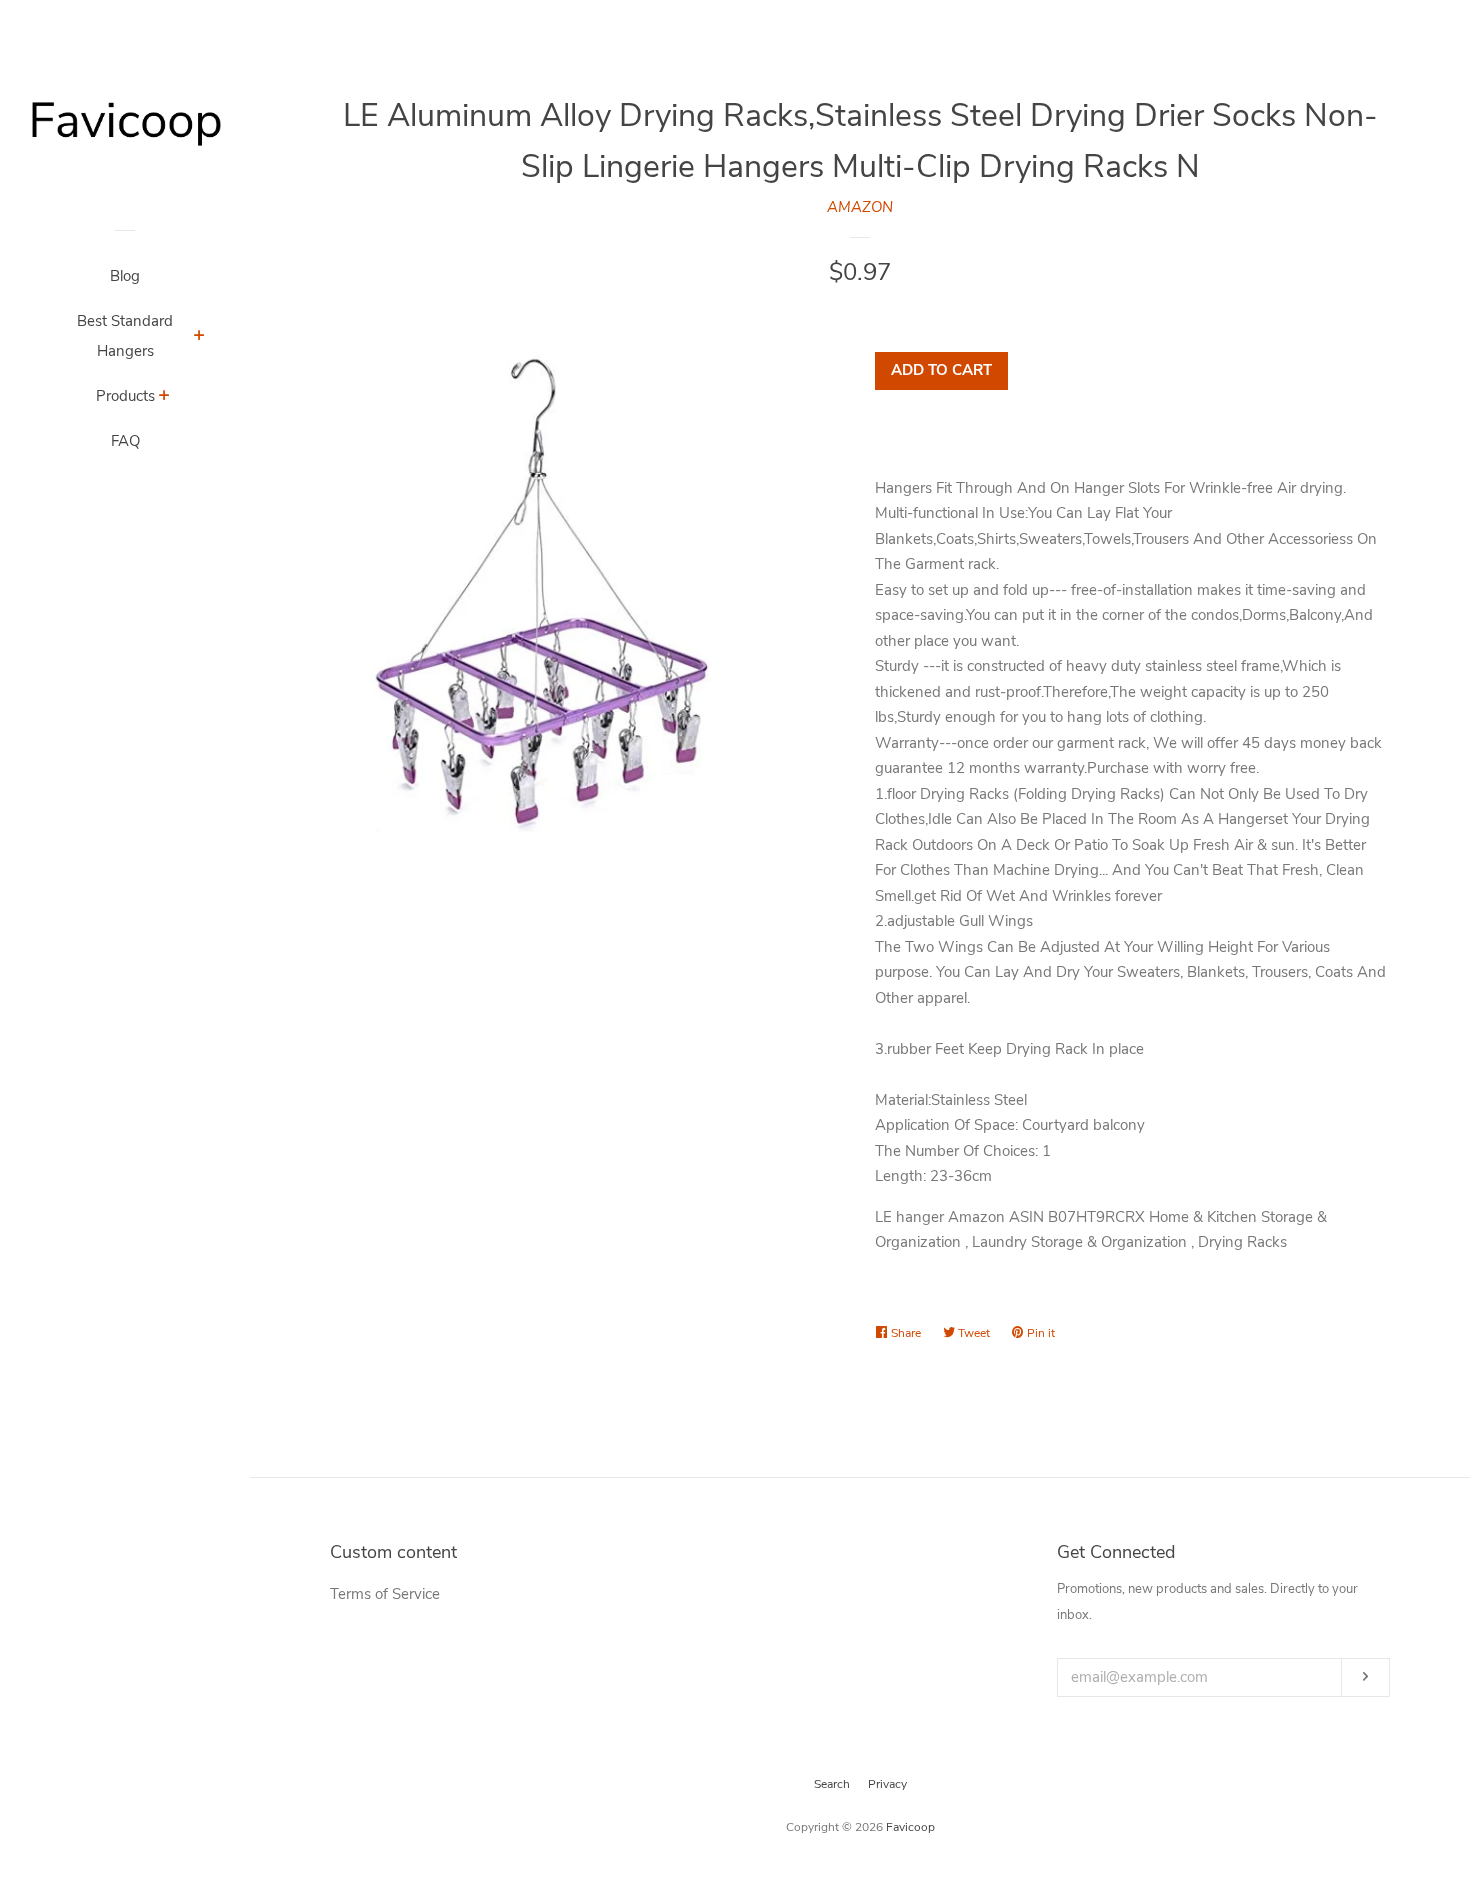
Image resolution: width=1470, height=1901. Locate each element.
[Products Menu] (164, 398)
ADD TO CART (941, 370)
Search (832, 1784)
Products (125, 396)
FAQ (125, 441)
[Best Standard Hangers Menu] (199, 338)
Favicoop (910, 1827)
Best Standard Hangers (125, 336)
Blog (125, 276)
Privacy (887, 1784)
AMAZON (860, 207)
